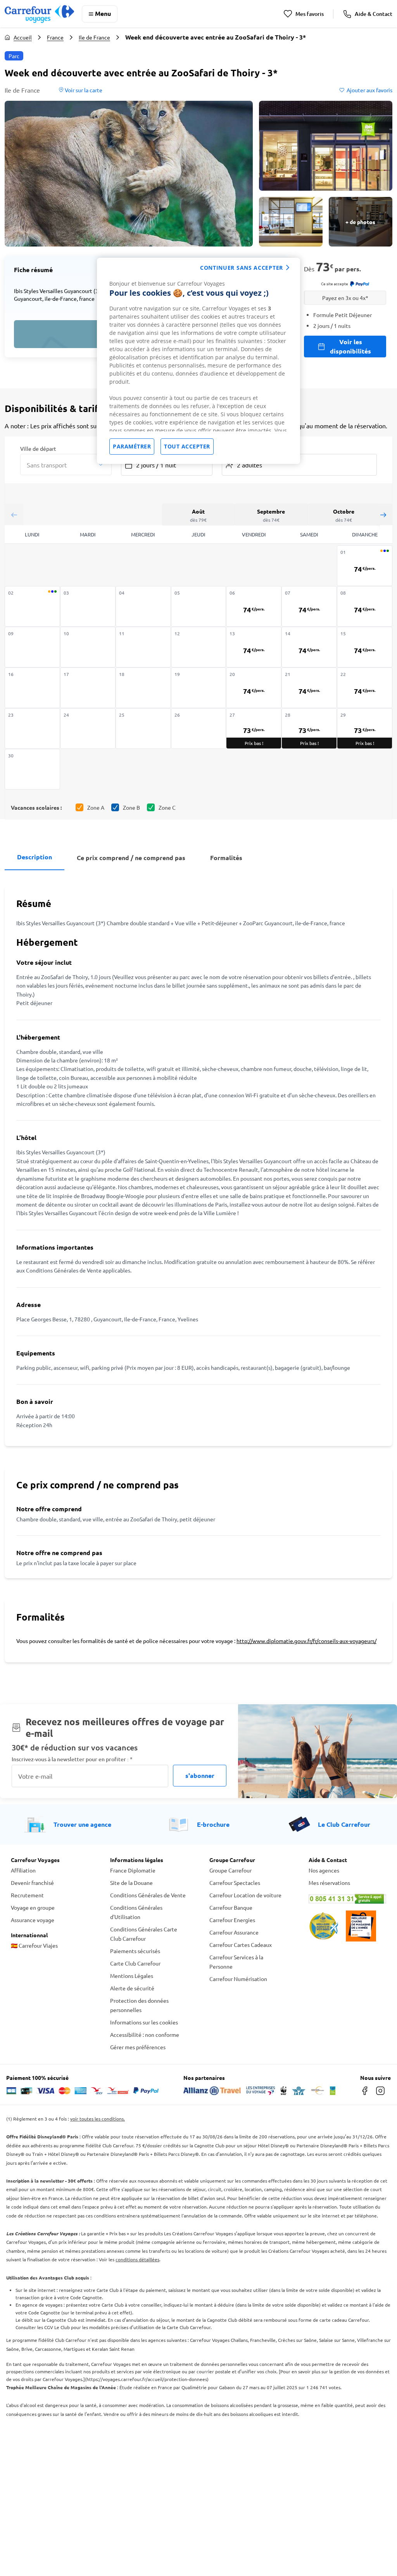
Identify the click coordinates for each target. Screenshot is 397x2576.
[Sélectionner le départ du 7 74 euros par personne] (309, 606)
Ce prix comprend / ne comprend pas (131, 858)
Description (35, 857)
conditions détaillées (137, 2259)
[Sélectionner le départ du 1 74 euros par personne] (365, 566)
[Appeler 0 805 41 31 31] (347, 1899)
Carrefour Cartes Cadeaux (241, 1945)
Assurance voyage (33, 1920)
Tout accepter (187, 446)
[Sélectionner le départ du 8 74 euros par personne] (365, 606)
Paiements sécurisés (135, 1951)
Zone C (167, 807)
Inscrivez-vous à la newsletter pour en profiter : (72, 1759)
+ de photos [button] (360, 222)
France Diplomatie (133, 1870)
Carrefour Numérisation (238, 1979)
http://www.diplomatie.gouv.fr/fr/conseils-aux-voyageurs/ (306, 1641)
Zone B (131, 807)
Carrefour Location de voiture (245, 1895)
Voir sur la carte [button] (83, 90)
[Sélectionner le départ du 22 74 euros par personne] (365, 688)
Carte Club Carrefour (135, 1963)
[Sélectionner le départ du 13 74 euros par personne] (254, 647)
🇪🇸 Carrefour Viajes (34, 1945)
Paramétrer (132, 446)
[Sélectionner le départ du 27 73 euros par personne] (254, 728)
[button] (129, 174)
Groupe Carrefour (230, 1870)
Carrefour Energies (232, 1920)
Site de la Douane (131, 1883)
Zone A (96, 807)
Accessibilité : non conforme (145, 2035)
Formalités (226, 858)
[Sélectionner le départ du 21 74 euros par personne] (309, 688)
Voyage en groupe (33, 1907)
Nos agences (324, 1870)
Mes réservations (329, 1883)
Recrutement (27, 1895)
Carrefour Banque (231, 1907)
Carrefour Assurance (234, 1932)
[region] (198, 361)
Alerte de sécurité (132, 1988)
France (55, 37)
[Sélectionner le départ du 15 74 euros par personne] (365, 647)
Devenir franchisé (32, 1883)
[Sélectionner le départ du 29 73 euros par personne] (365, 728)
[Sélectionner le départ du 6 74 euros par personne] (254, 606)
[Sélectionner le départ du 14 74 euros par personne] (309, 647)
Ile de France (94, 37)
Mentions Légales (132, 1976)
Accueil (23, 37)
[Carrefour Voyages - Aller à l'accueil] (39, 14)
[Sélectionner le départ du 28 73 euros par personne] (309, 728)
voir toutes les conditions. (98, 2119)
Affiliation (23, 1870)
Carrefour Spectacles (235, 1883)
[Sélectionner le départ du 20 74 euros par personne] (254, 688)
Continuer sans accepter (242, 268)
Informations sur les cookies (144, 2022)
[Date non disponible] (32, 606)
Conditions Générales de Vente (148, 1895)
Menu (103, 13)
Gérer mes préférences (138, 2047)
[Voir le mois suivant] (383, 515)
